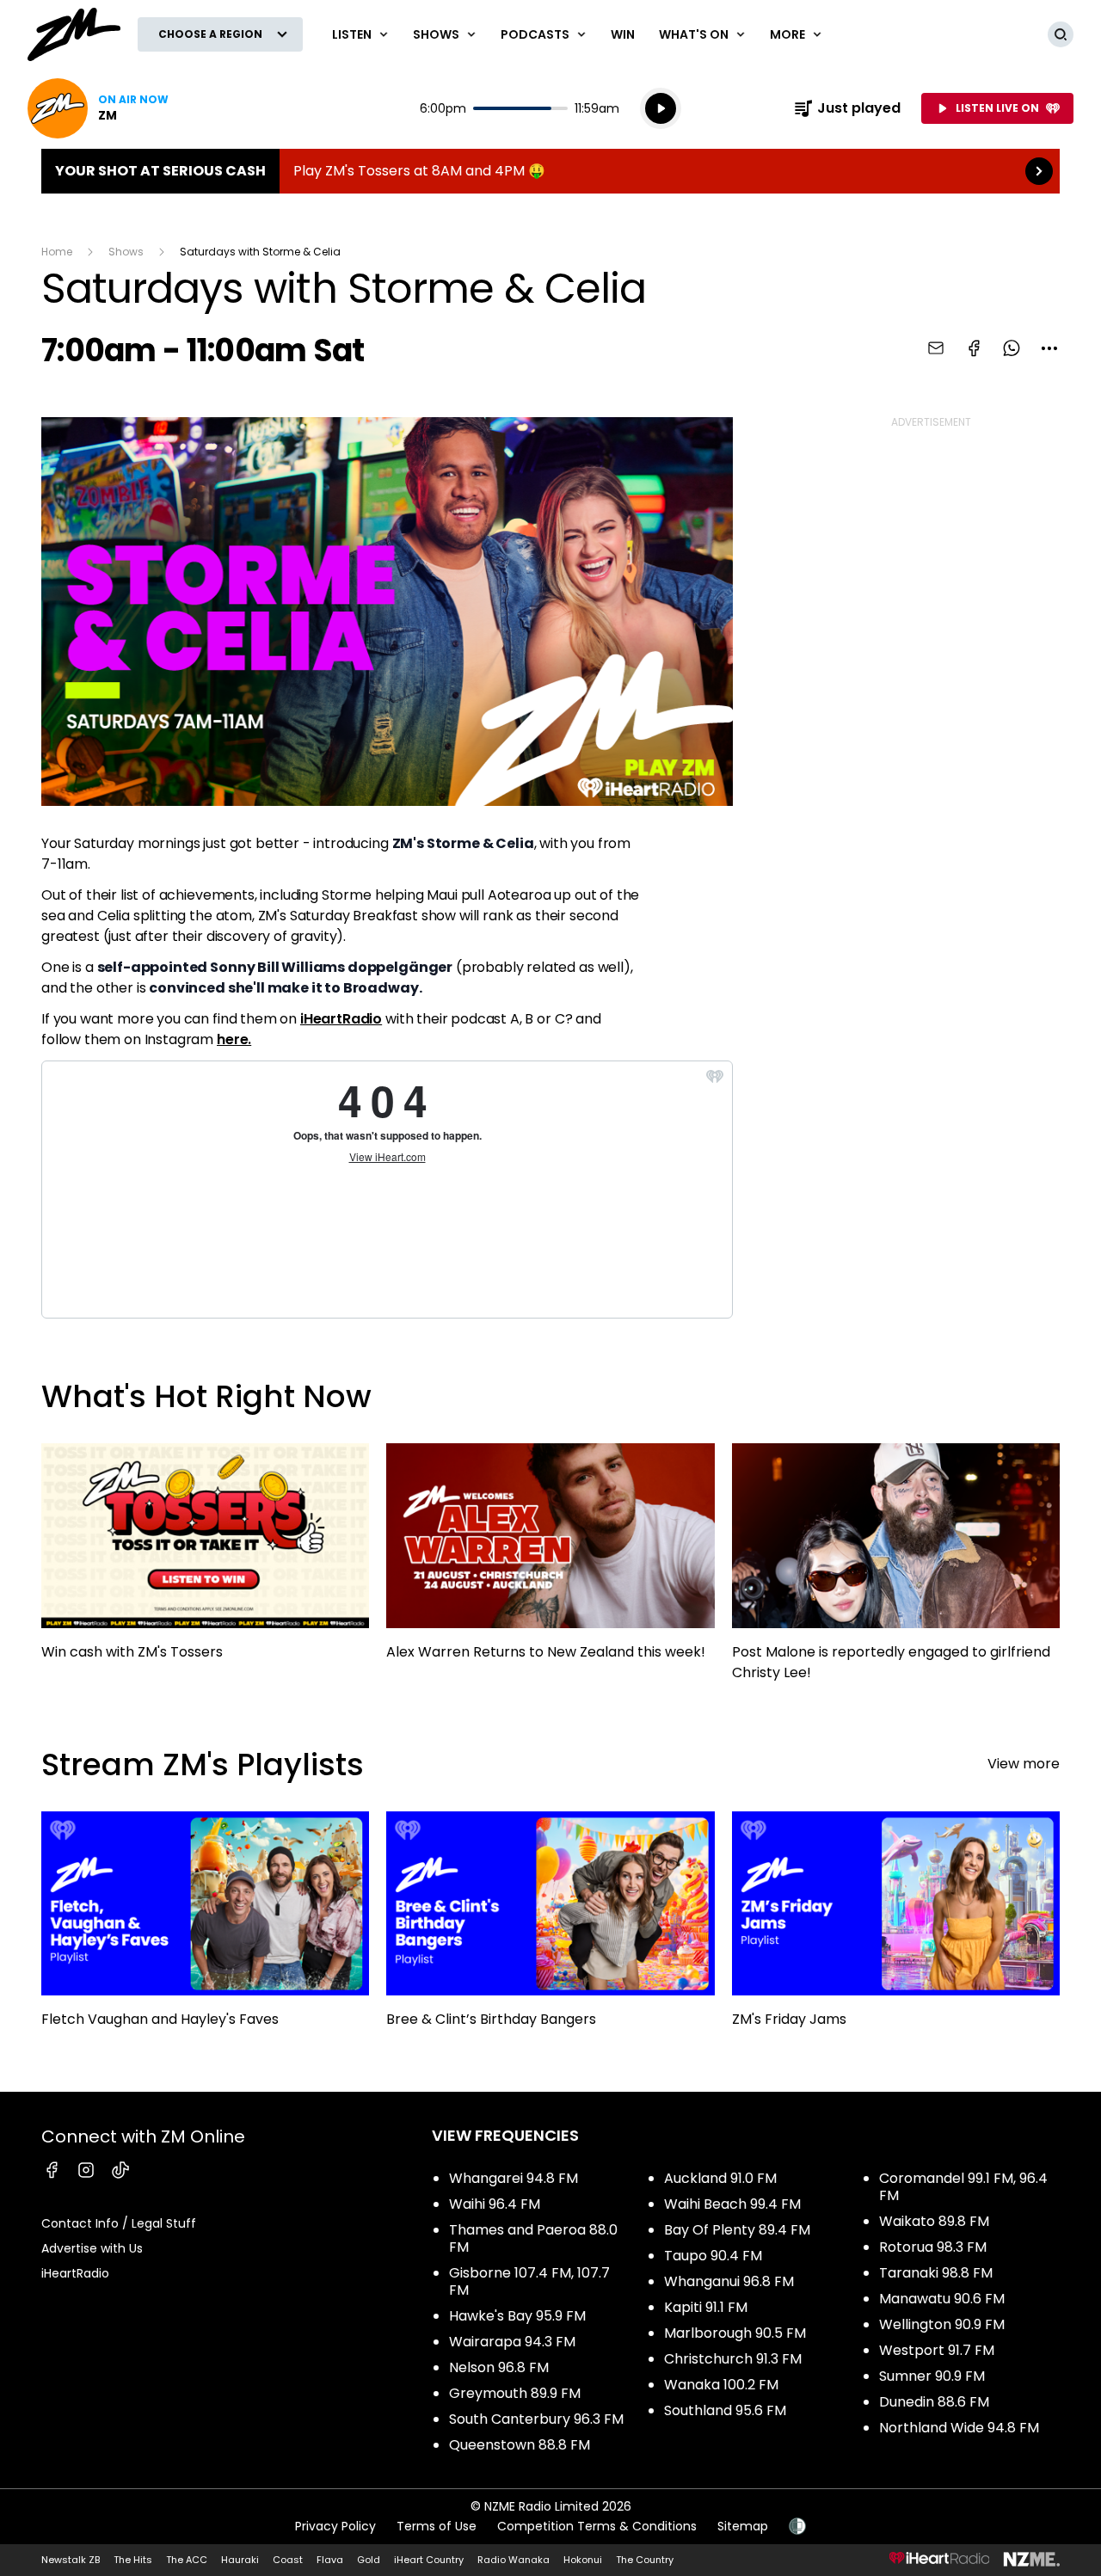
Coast (288, 2560)
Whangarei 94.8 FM (514, 2178)
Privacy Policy (335, 2526)
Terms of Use (437, 2526)
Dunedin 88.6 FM (934, 2402)
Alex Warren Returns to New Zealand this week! (550, 1559)
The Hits (133, 2560)
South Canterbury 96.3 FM (536, 2419)
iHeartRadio (341, 1019)
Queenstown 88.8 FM (520, 2445)
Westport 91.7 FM (937, 2350)
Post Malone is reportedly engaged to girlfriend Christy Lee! (896, 1570)
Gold (369, 2560)
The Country (645, 2560)
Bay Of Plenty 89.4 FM (737, 2230)
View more (1024, 1764)
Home (57, 252)
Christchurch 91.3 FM (733, 2359)
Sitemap (743, 2526)
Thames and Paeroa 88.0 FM (533, 2238)
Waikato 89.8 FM (934, 2221)
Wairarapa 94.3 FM (512, 2342)
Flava (330, 2560)
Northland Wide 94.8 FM (959, 2428)
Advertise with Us (92, 2248)
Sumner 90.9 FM (932, 2376)
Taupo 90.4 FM (713, 2256)
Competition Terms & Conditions (597, 2526)
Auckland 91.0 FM (720, 2178)
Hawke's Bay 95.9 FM (517, 2316)
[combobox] (1049, 348)
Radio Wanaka (514, 2560)
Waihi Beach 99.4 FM (732, 2204)
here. (234, 1039)
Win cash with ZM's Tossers (205, 1559)
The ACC (187, 2560)
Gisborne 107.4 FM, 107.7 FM (529, 2281)
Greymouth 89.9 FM (515, 2393)
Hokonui (583, 2560)
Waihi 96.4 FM (495, 2204)
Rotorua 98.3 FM (933, 2247)
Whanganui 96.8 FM (729, 2281)
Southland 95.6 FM (725, 2410)
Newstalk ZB (71, 2560)
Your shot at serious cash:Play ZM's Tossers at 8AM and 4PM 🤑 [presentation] (550, 171)
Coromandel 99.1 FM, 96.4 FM (963, 2187)
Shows (126, 252)
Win (623, 34)
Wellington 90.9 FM (942, 2324)
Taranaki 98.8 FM (936, 2273)
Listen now (98, 108)
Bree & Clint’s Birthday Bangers (550, 1927)
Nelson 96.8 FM (499, 2367)
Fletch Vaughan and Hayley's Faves (205, 1927)
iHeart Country (429, 2560)
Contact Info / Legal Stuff (119, 2223)
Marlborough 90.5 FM (735, 2333)
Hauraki (240, 2560)
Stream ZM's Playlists (203, 1764)
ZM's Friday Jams (896, 1928)
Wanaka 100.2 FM (721, 2385)
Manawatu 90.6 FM (942, 2299)
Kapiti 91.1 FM (706, 2307)
